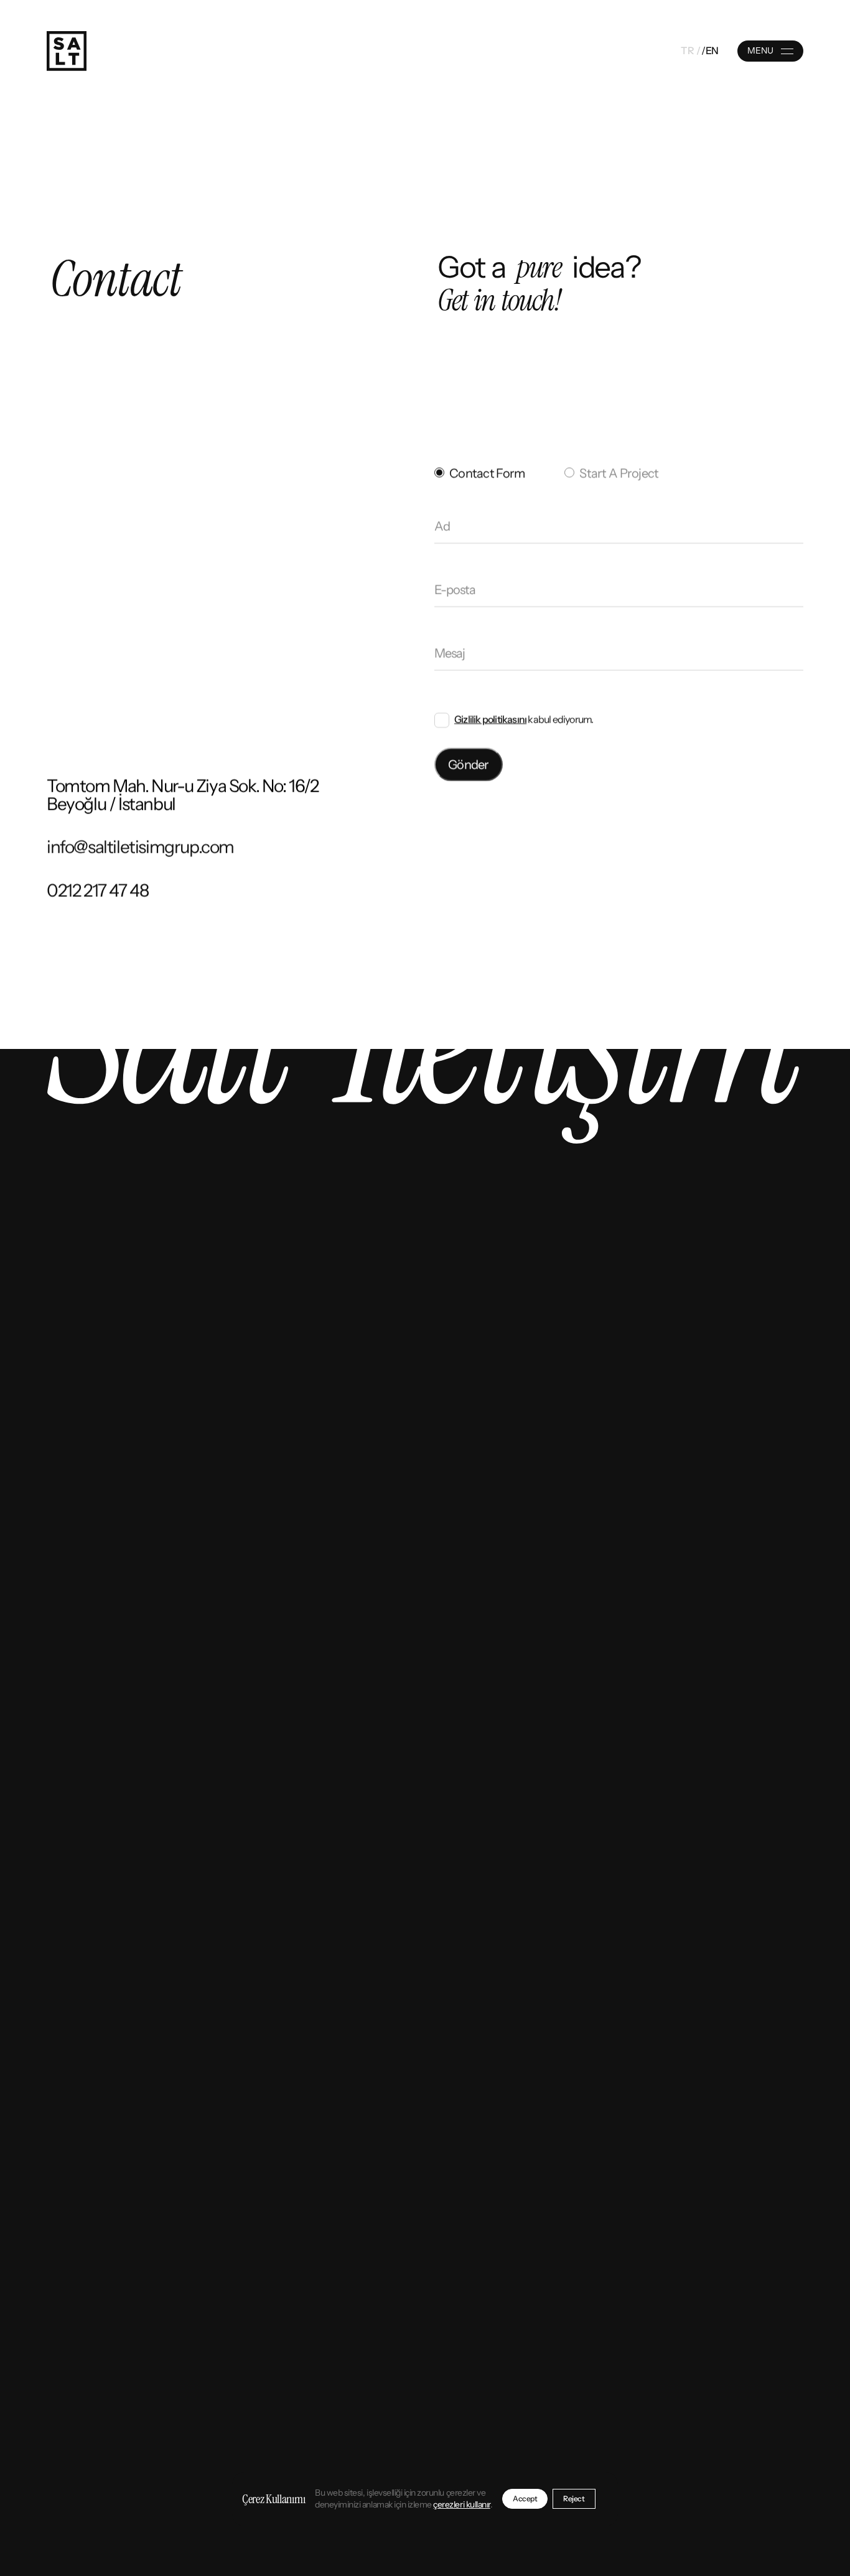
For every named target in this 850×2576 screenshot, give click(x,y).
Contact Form (487, 473)
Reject (574, 2499)
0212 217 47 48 (97, 891)
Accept (525, 2499)
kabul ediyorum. (524, 719)
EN (712, 51)
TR (687, 51)
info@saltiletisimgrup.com (140, 847)
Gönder (469, 764)
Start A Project (619, 473)
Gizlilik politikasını (490, 719)
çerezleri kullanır (461, 2504)
